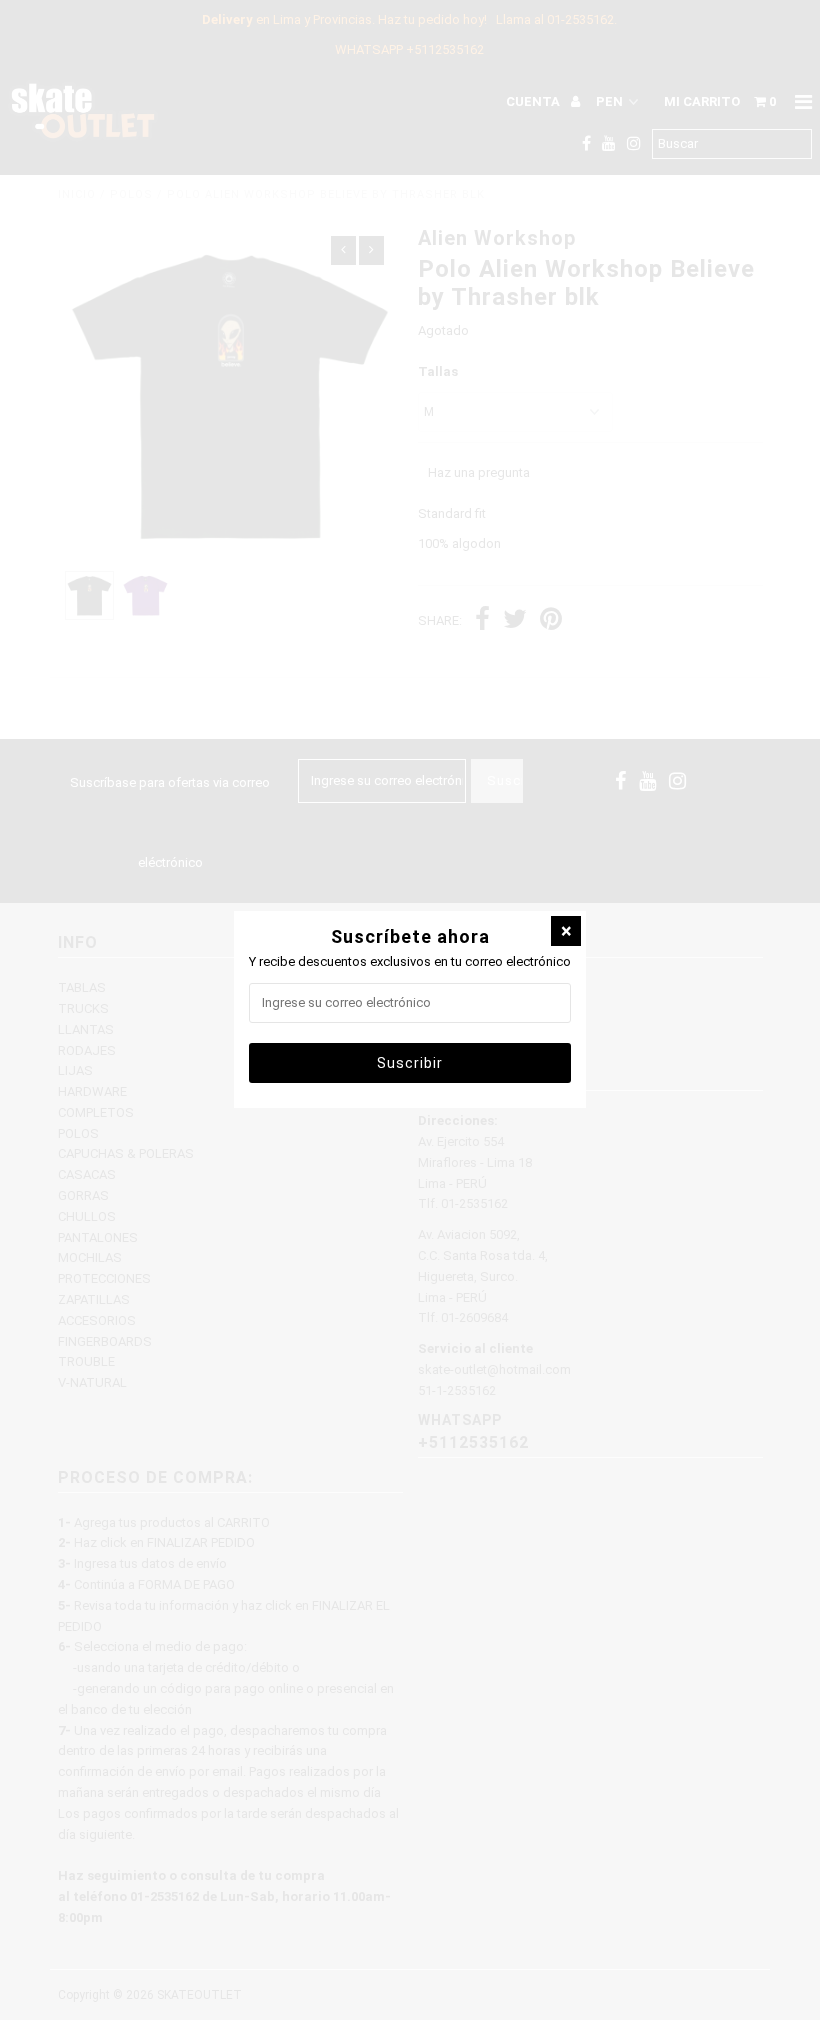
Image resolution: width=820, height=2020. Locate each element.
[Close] (566, 931)
